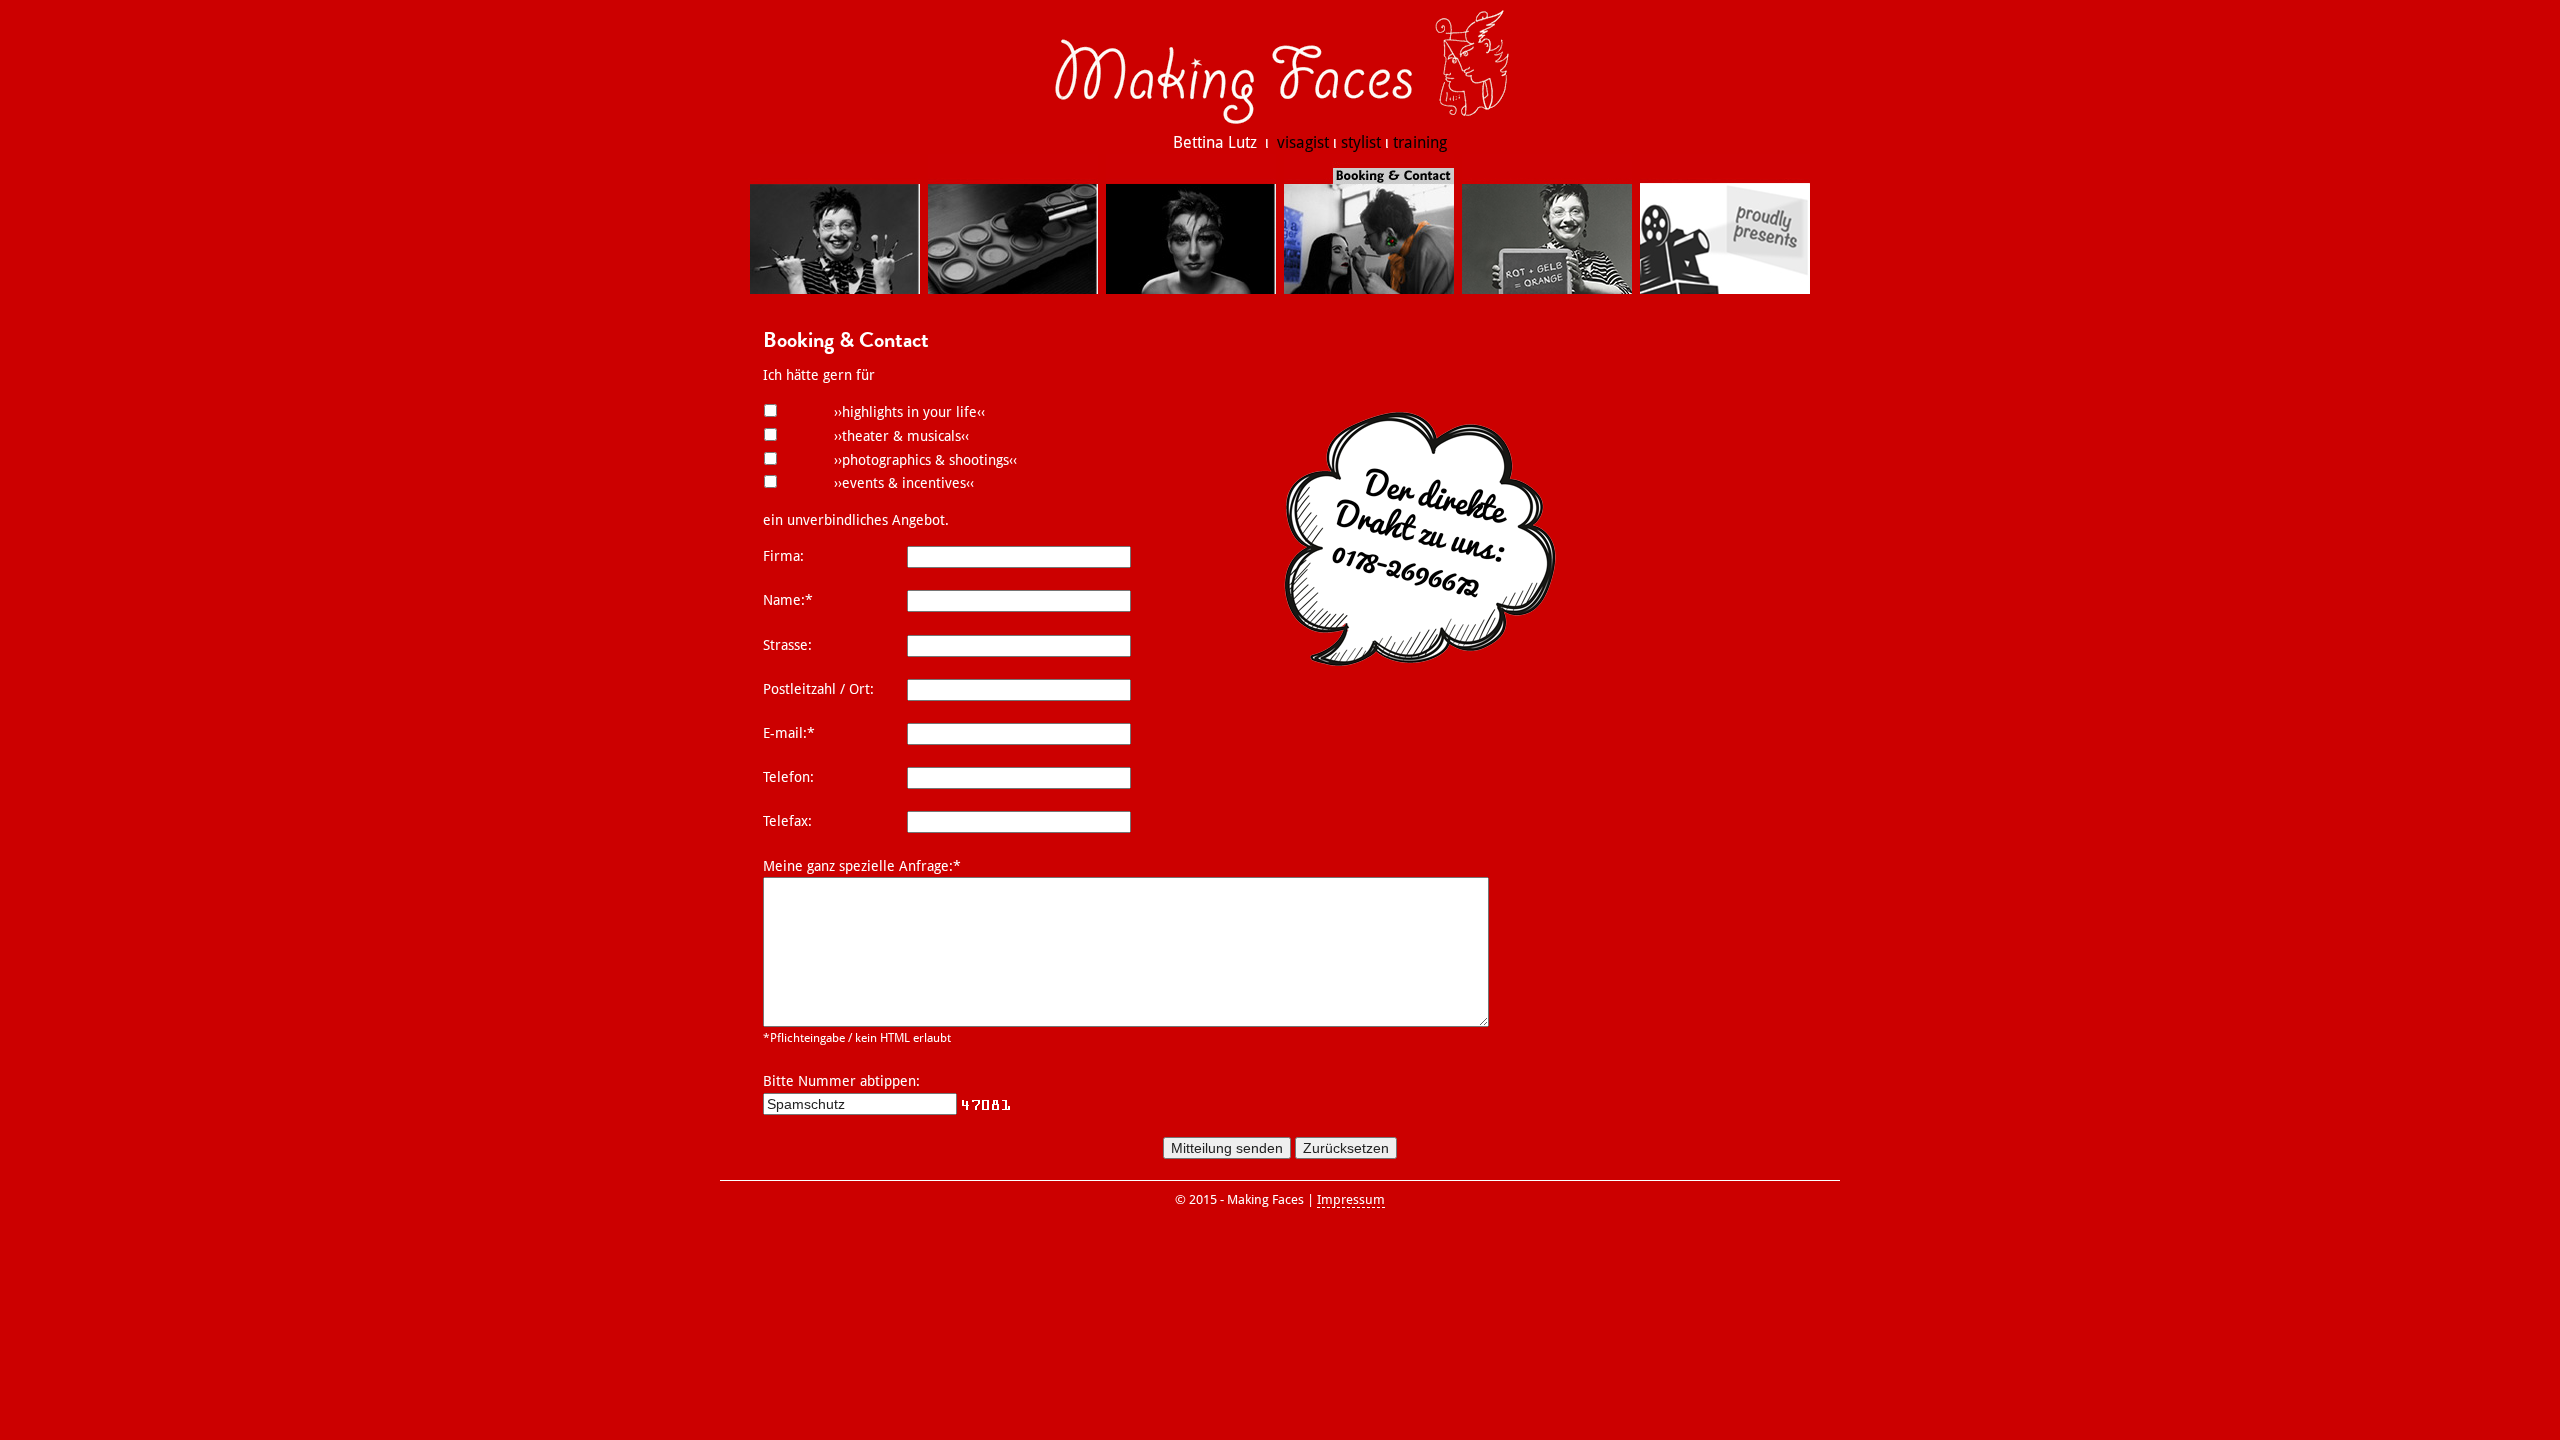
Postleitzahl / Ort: (818, 689)
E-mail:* (789, 733)
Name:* (788, 600)
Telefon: (788, 777)
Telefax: (787, 821)
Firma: (783, 556)
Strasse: (787, 645)
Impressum (1351, 1199)
